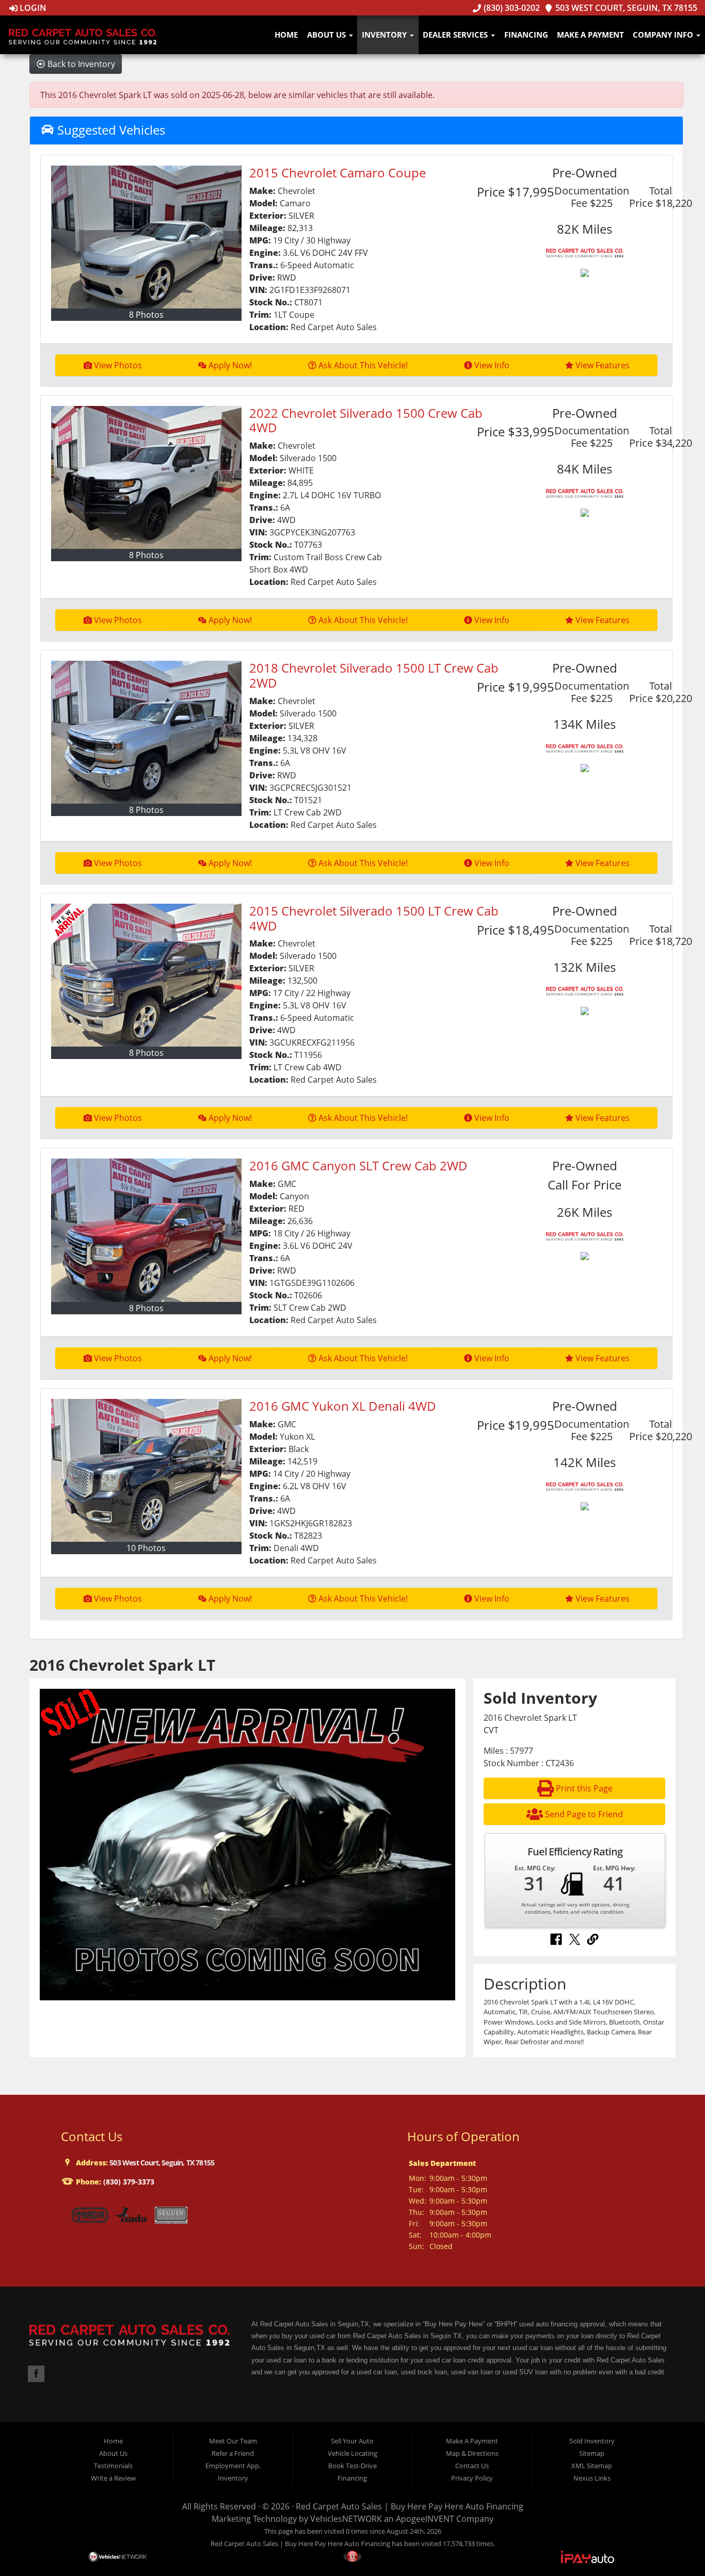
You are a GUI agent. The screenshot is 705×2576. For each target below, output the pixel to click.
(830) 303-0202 (510, 8)
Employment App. (233, 2466)
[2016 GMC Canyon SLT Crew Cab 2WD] (147, 1230)
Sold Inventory (592, 2441)
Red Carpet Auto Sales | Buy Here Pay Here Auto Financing (410, 2506)
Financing (526, 35)
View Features (603, 365)
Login (32, 8)
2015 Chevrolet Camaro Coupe (338, 173)
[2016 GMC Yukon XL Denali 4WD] (147, 1470)
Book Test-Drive (352, 2466)
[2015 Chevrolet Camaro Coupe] (147, 237)
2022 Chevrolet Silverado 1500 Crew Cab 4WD (366, 420)
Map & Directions (472, 2453)
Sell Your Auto (352, 2441)
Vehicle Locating (352, 2453)
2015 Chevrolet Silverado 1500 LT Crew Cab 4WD (374, 918)
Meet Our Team (233, 2441)
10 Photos (146, 1548)
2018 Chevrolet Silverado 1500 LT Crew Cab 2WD (374, 675)
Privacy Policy (472, 2478)
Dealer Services (456, 35)
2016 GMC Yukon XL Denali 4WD (343, 1406)
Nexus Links (592, 2478)
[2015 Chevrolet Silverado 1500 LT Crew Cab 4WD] (147, 975)
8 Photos (146, 315)
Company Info (664, 35)
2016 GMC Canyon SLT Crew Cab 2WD (358, 1165)
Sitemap (592, 2453)
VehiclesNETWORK (346, 2519)
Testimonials (113, 2466)
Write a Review (113, 2478)
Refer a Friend (233, 2453)
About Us (327, 35)
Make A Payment (590, 35)
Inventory (385, 35)
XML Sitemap (592, 2466)
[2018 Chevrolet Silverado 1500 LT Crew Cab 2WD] (147, 732)
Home (286, 35)
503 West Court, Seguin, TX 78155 (625, 8)
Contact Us (472, 2466)
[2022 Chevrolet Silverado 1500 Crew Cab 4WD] (147, 477)
